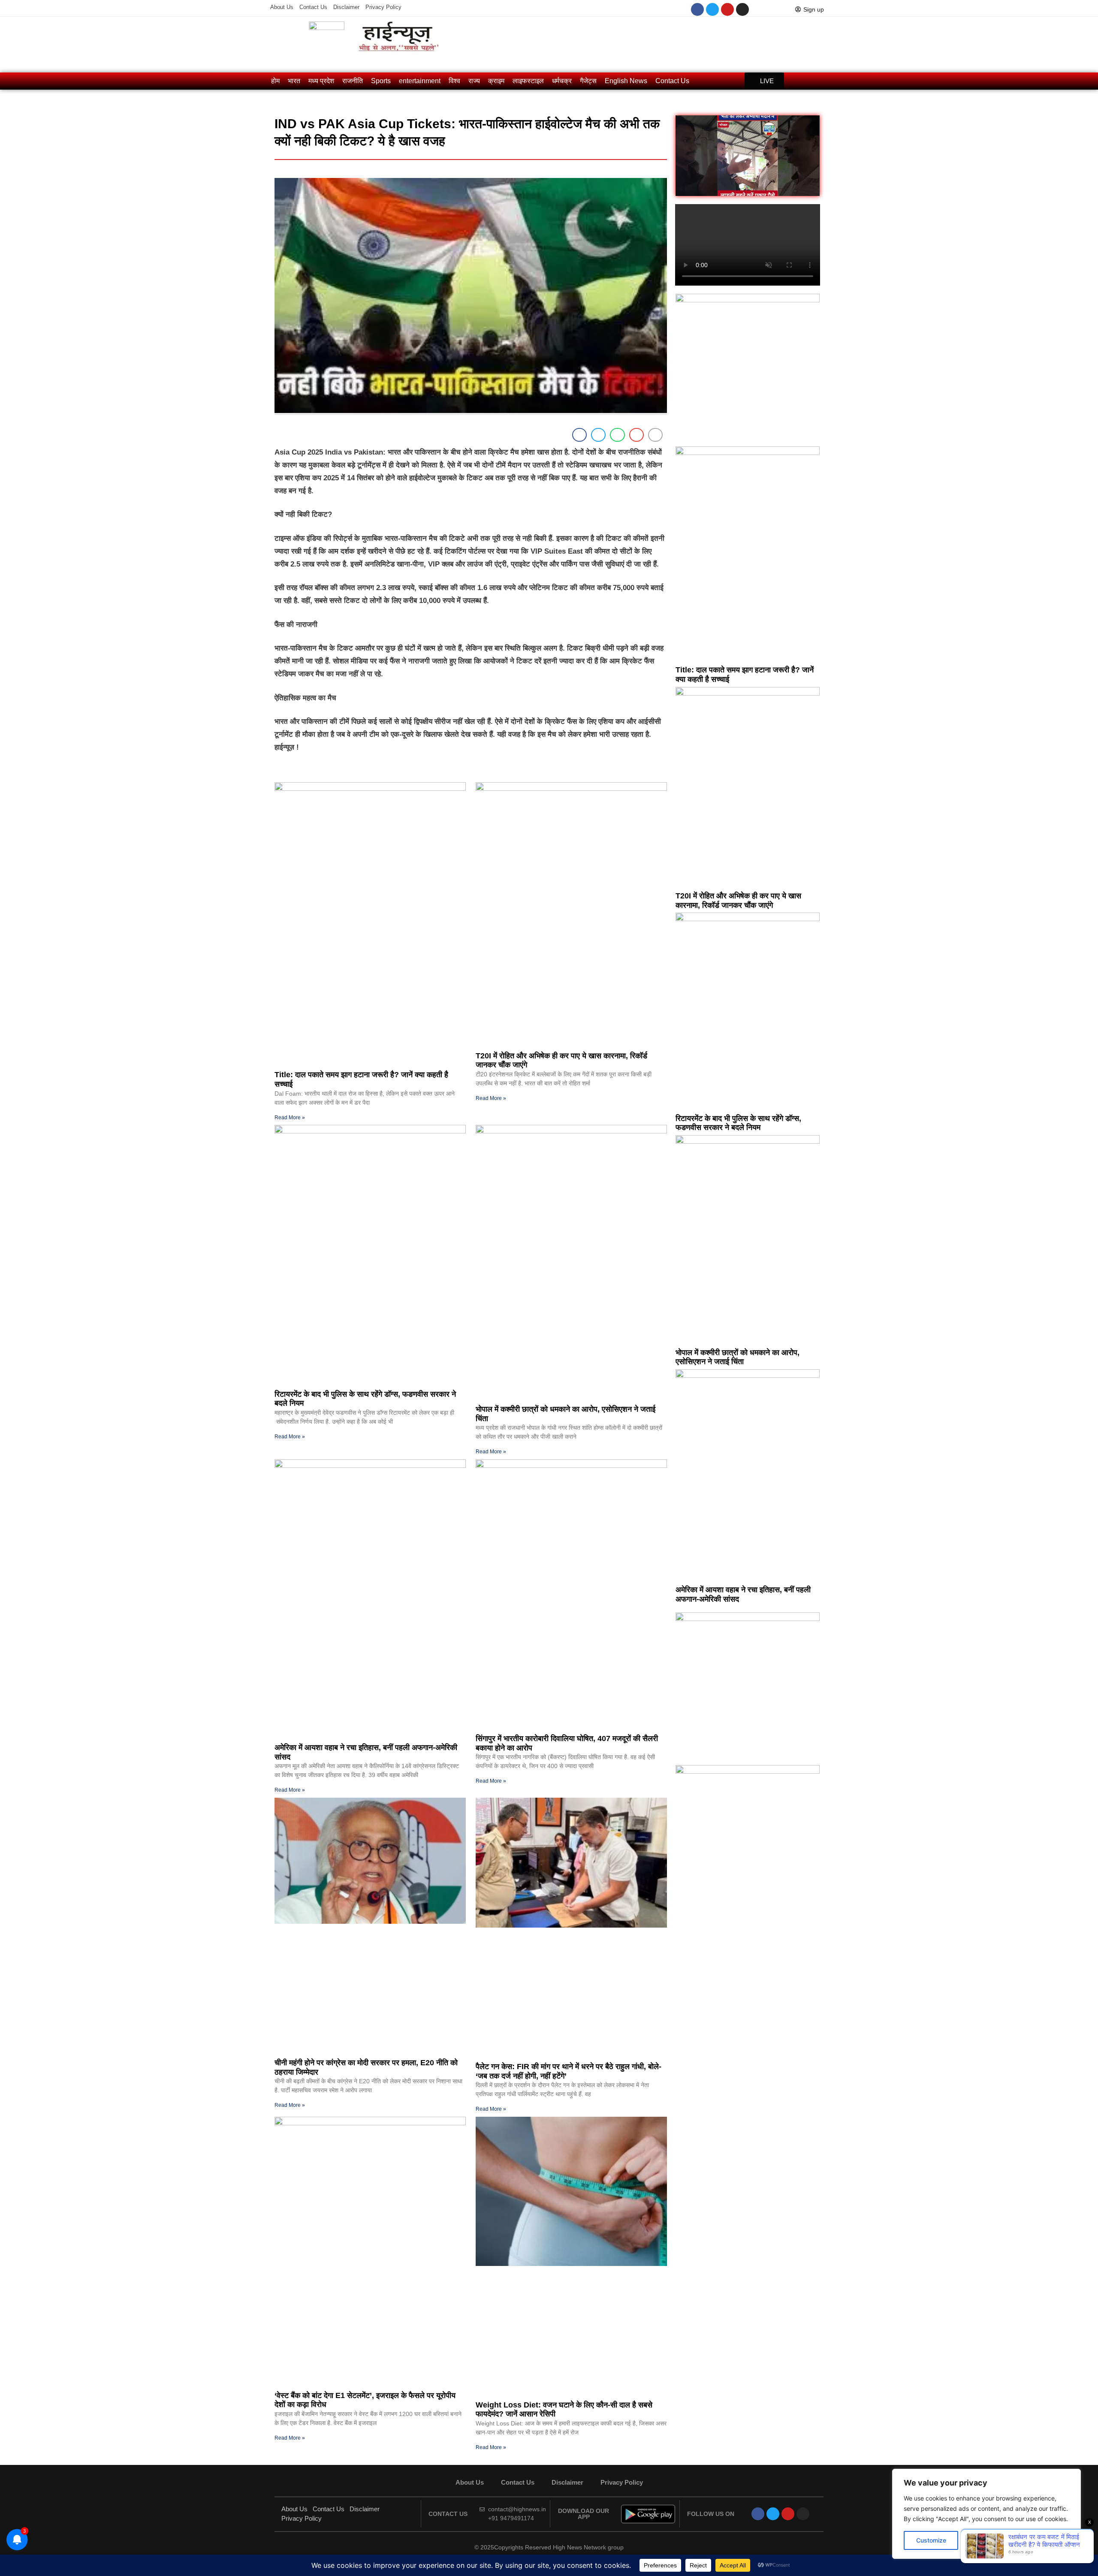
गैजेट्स (588, 81)
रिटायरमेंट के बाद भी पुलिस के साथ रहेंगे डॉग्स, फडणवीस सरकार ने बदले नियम (738, 1123)
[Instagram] (742, 9)
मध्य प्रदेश (321, 81)
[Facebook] (697, 9)
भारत (294, 81)
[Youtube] (727, 9)
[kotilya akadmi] (748, 1618)
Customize (931, 2540)
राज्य (474, 81)
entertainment (420, 81)
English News (626, 81)
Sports (381, 81)
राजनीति (353, 81)
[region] (986, 2514)
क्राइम (496, 81)
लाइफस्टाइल (528, 81)
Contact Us (313, 7)
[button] (579, 435)
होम (275, 81)
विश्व (454, 81)
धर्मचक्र (562, 81)
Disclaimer (346, 7)
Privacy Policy (383, 7)
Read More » (290, 1118)
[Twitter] (712, 9)
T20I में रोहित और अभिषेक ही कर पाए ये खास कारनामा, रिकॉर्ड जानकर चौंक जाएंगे (738, 901)
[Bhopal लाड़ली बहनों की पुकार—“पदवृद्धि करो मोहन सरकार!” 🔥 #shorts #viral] (748, 156)
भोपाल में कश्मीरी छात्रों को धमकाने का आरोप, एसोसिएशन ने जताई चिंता (738, 1357)
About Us (282, 7)
